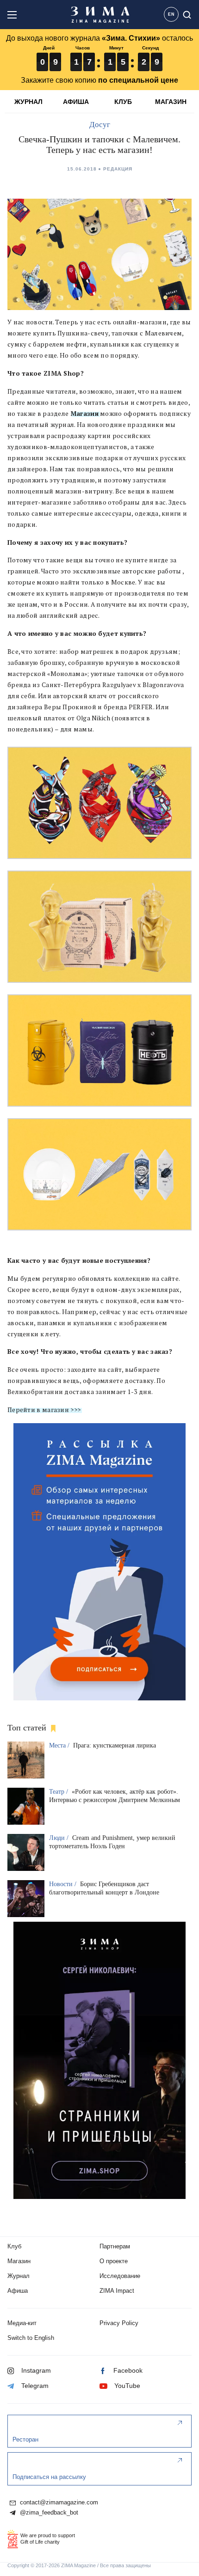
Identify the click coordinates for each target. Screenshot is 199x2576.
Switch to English (31, 2338)
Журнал (19, 2276)
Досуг (100, 125)
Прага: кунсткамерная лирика (115, 1745)
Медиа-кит (22, 2323)
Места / (60, 1745)
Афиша (18, 2291)
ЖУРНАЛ (28, 102)
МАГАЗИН (171, 102)
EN (171, 14)
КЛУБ (123, 102)
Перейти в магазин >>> (44, 1410)
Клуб (14, 2246)
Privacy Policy (119, 2323)
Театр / (59, 1792)
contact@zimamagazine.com (58, 2503)
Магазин (84, 414)
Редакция (118, 169)
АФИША (76, 102)
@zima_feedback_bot (48, 2513)
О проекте (114, 2261)
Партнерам (115, 2246)
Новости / (64, 1884)
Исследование (120, 2276)
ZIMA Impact (117, 2291)
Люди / (60, 1838)
